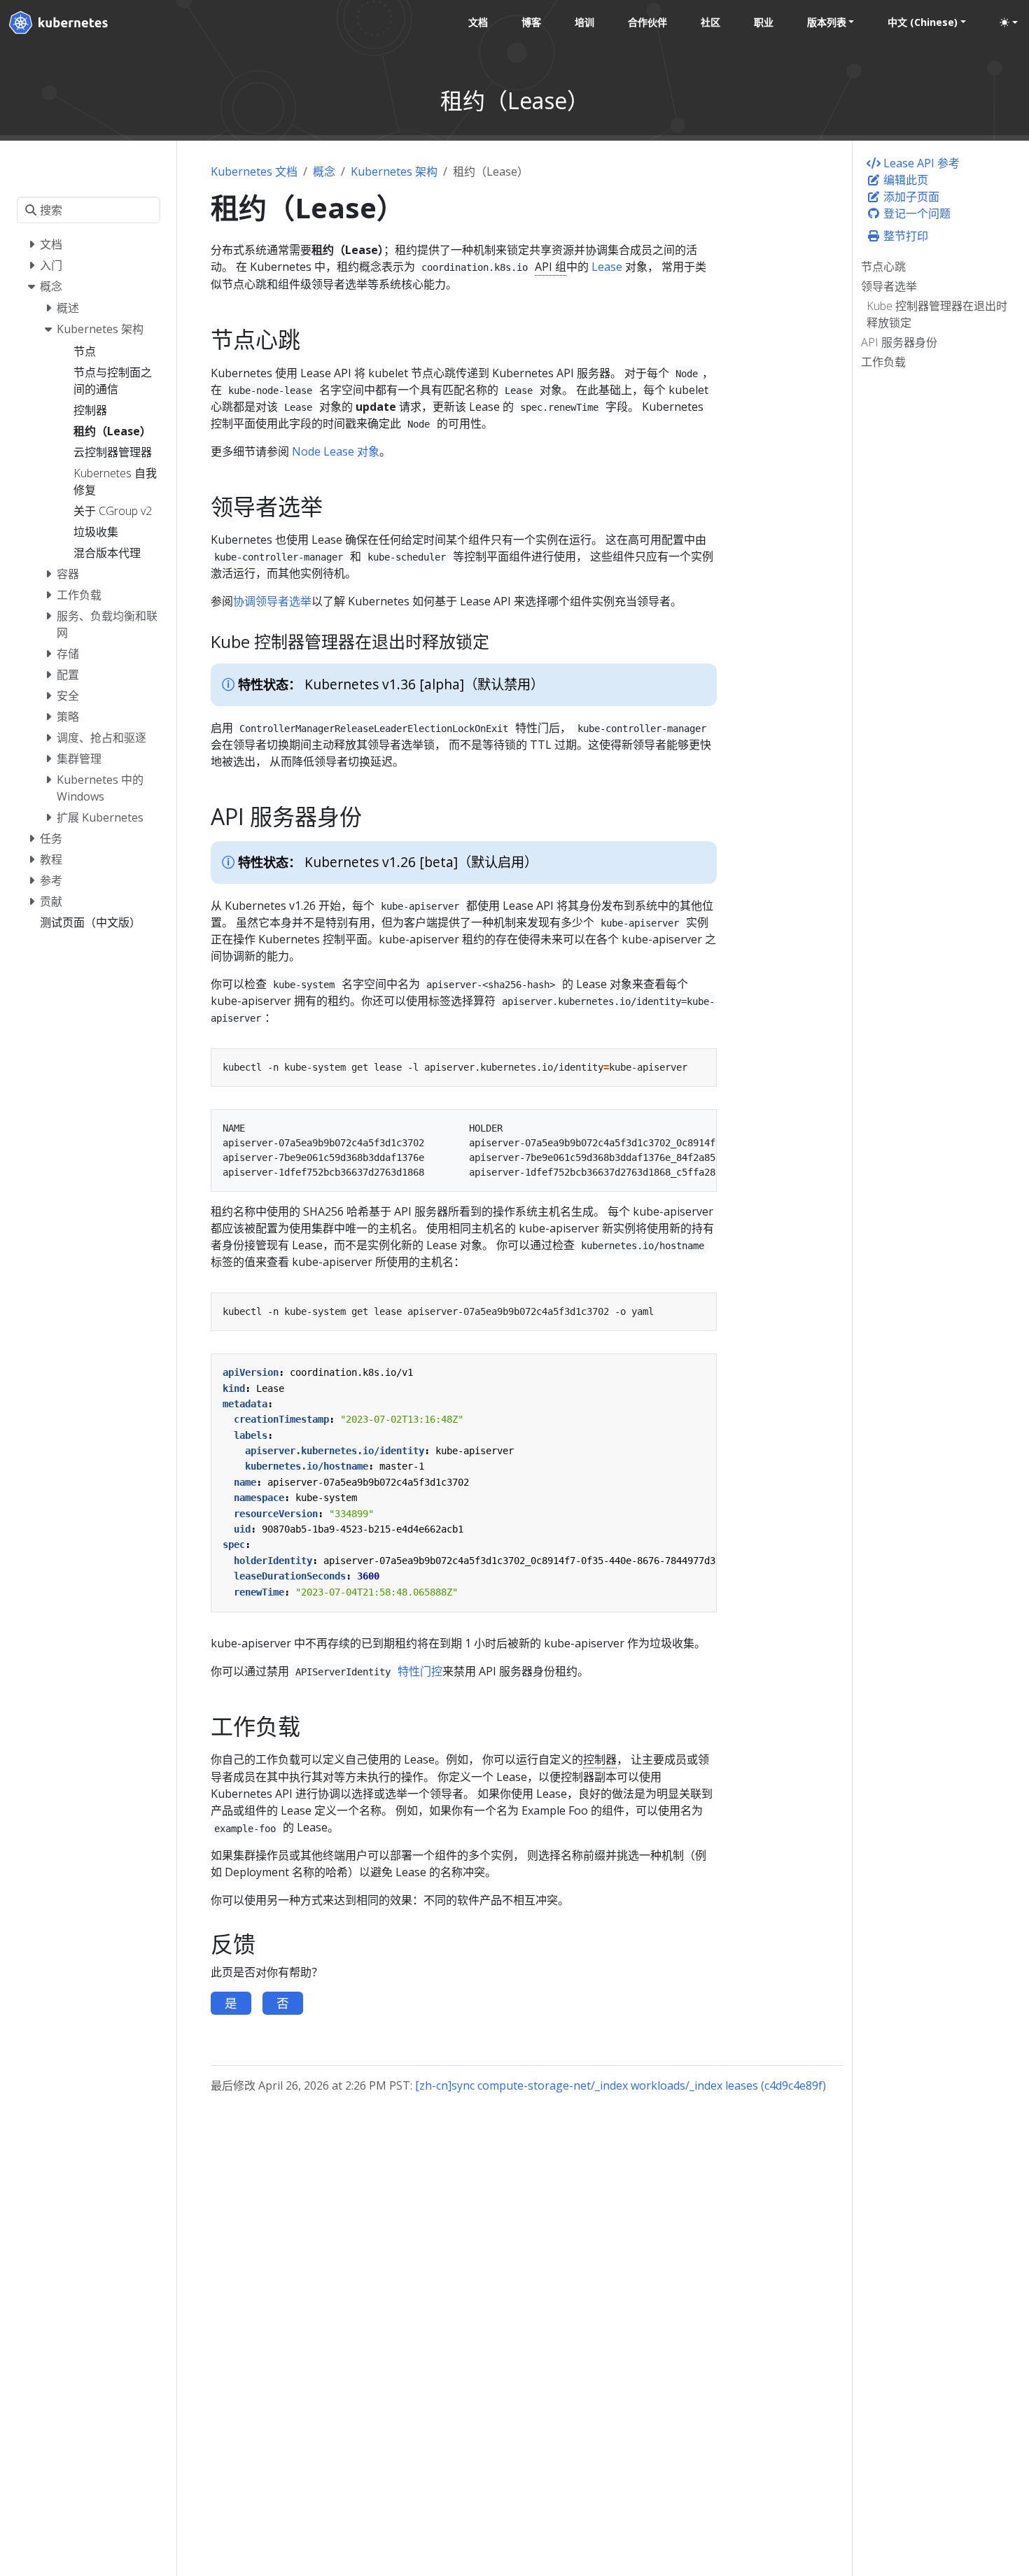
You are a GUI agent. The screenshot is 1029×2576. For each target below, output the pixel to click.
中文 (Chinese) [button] (923, 22)
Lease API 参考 (920, 163)
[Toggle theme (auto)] (1009, 22)
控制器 (600, 1759)
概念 (324, 171)
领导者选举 (889, 286)
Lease (607, 267)
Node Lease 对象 (336, 451)
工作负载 (883, 362)
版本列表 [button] (827, 22)
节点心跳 (883, 267)
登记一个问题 (916, 213)
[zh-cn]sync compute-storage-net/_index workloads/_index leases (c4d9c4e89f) (621, 2085)
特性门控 (420, 1671)
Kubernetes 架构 (394, 171)
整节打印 (904, 236)
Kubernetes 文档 (254, 171)
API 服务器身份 (899, 342)
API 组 (551, 267)
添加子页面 (910, 197)
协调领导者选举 (272, 601)
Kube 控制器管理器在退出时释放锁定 (937, 314)
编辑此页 (904, 180)
